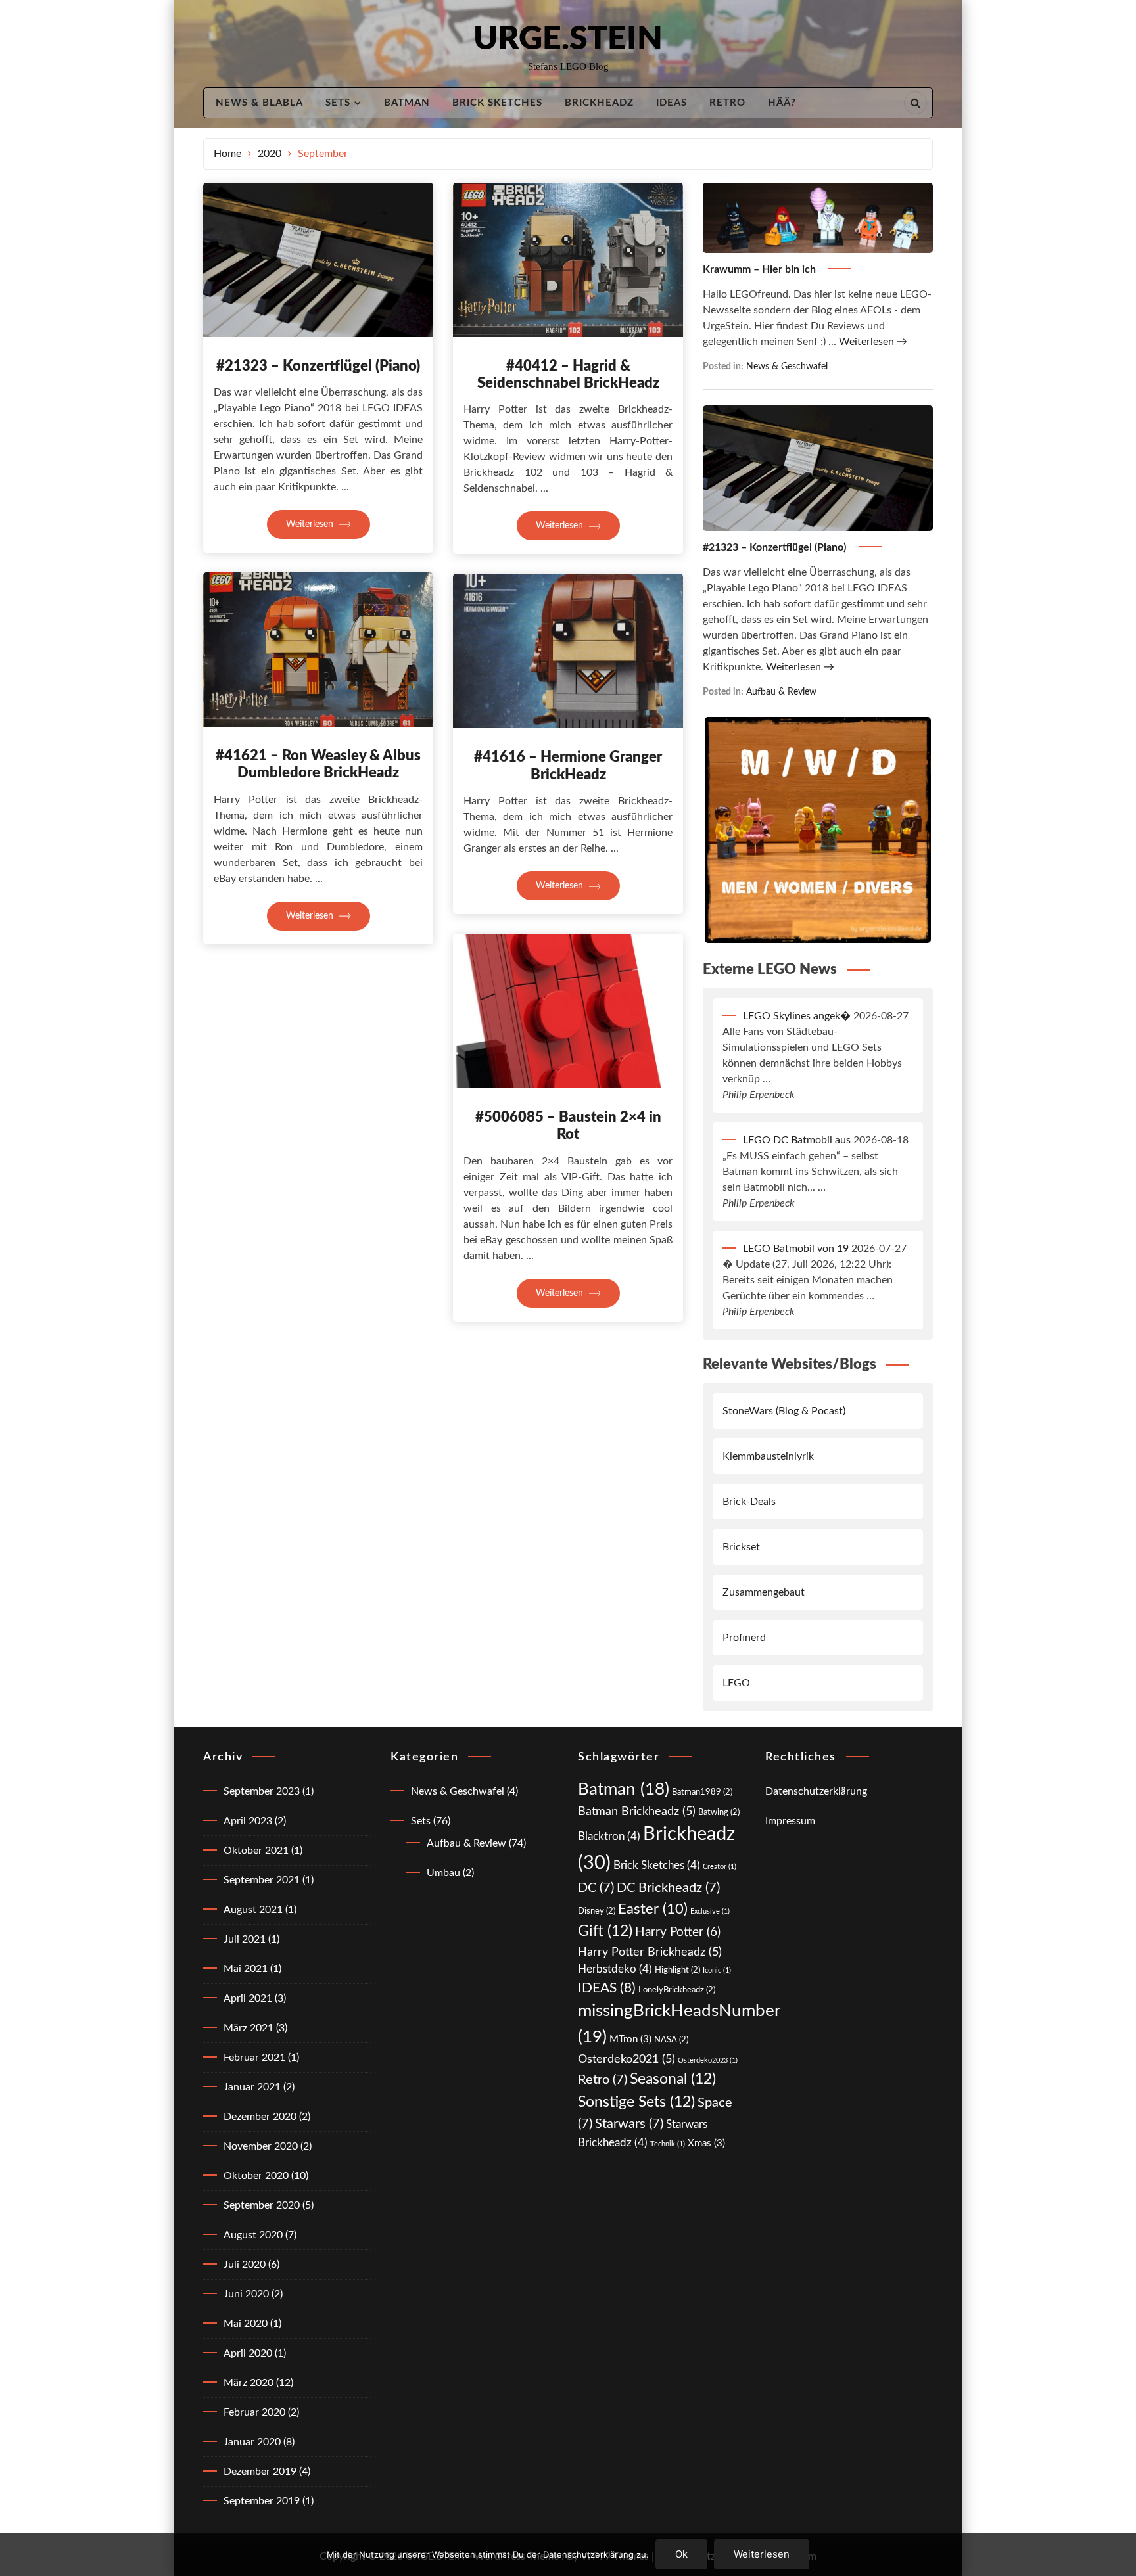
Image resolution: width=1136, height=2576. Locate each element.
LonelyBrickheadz (677, 1990)
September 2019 (262, 2501)
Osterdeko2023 (708, 2060)
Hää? (782, 103)
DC (596, 1888)
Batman (407, 103)
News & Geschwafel (787, 366)
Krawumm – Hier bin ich (761, 269)
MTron (630, 2039)
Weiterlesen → (873, 342)
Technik (668, 2144)
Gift (605, 1931)
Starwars (629, 2124)
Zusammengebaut (764, 1592)
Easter (653, 1909)
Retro (727, 103)
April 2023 (248, 1821)
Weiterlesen (311, 524)
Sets (338, 103)
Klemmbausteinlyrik (768, 1456)
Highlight (677, 1970)
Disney (597, 1911)
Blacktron (609, 1836)
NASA (671, 2040)
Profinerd (744, 1638)
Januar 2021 (252, 2087)
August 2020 (253, 2235)
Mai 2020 (246, 2324)
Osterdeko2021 (627, 2059)
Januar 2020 (252, 2442)
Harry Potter (678, 1932)
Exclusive (710, 1911)
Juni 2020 (246, 2294)
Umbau (443, 1873)
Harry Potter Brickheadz (650, 1952)
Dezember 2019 (260, 2472)
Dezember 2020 (260, 2117)
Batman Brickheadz (637, 1811)
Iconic (717, 1970)
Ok (681, 2554)
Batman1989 (702, 1792)
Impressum (790, 1821)
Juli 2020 (245, 2265)
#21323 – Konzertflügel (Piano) (318, 366)
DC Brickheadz (668, 1888)
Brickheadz (599, 103)
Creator (720, 1867)
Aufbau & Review (781, 692)
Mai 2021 (246, 1969)
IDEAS (672, 103)
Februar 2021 (254, 2058)
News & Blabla (259, 103)
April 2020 (248, 2353)
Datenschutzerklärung (816, 1791)
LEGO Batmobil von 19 (796, 1249)
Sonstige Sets (636, 2102)
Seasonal (673, 2079)
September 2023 (262, 1791)
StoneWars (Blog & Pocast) (784, 1411)
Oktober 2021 (256, 1851)
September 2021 (262, 1880)
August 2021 (253, 1910)
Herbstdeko (615, 1969)
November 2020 (261, 2146)
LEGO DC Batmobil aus (797, 1140)
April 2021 (248, 1998)
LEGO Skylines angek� (797, 1016)
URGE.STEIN (568, 39)
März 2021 (248, 2028)
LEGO (736, 1683)
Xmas (706, 2143)
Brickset (741, 1547)
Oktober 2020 (256, 2176)
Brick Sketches (497, 103)
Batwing (719, 1812)
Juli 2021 (245, 1939)
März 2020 (248, 2383)
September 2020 (262, 2205)
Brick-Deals (749, 1502)
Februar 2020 (254, 2412)
